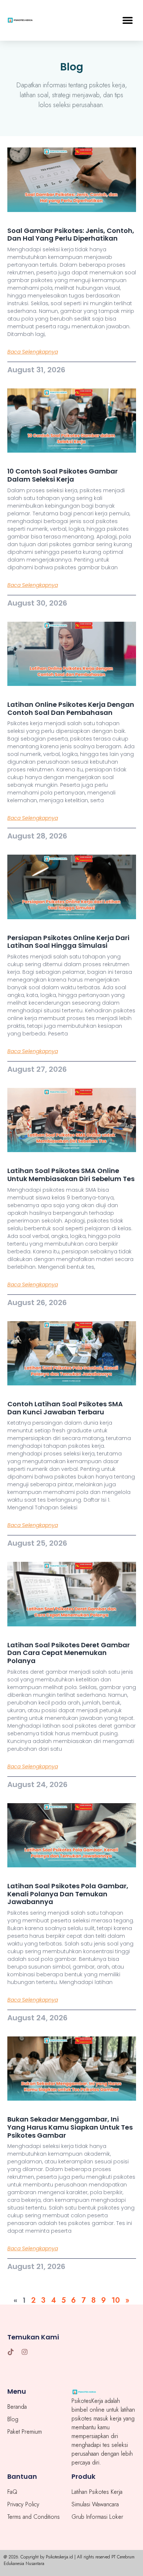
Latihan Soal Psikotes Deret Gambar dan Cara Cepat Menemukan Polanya (69, 1653)
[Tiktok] (11, 2352)
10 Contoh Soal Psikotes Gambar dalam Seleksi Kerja (63, 475)
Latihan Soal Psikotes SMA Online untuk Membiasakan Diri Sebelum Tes (71, 1175)
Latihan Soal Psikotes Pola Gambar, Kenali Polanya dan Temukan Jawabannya (68, 1894)
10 (116, 2300)
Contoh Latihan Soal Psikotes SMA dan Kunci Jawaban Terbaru (65, 1408)
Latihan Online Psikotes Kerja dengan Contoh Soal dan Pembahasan (71, 708)
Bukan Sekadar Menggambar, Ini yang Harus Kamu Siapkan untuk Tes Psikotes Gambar (70, 2127)
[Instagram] (25, 2352)
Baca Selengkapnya (33, 352)
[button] (127, 20)
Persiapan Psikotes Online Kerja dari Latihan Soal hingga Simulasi (68, 942)
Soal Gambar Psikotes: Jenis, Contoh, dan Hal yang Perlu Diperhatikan (71, 235)
